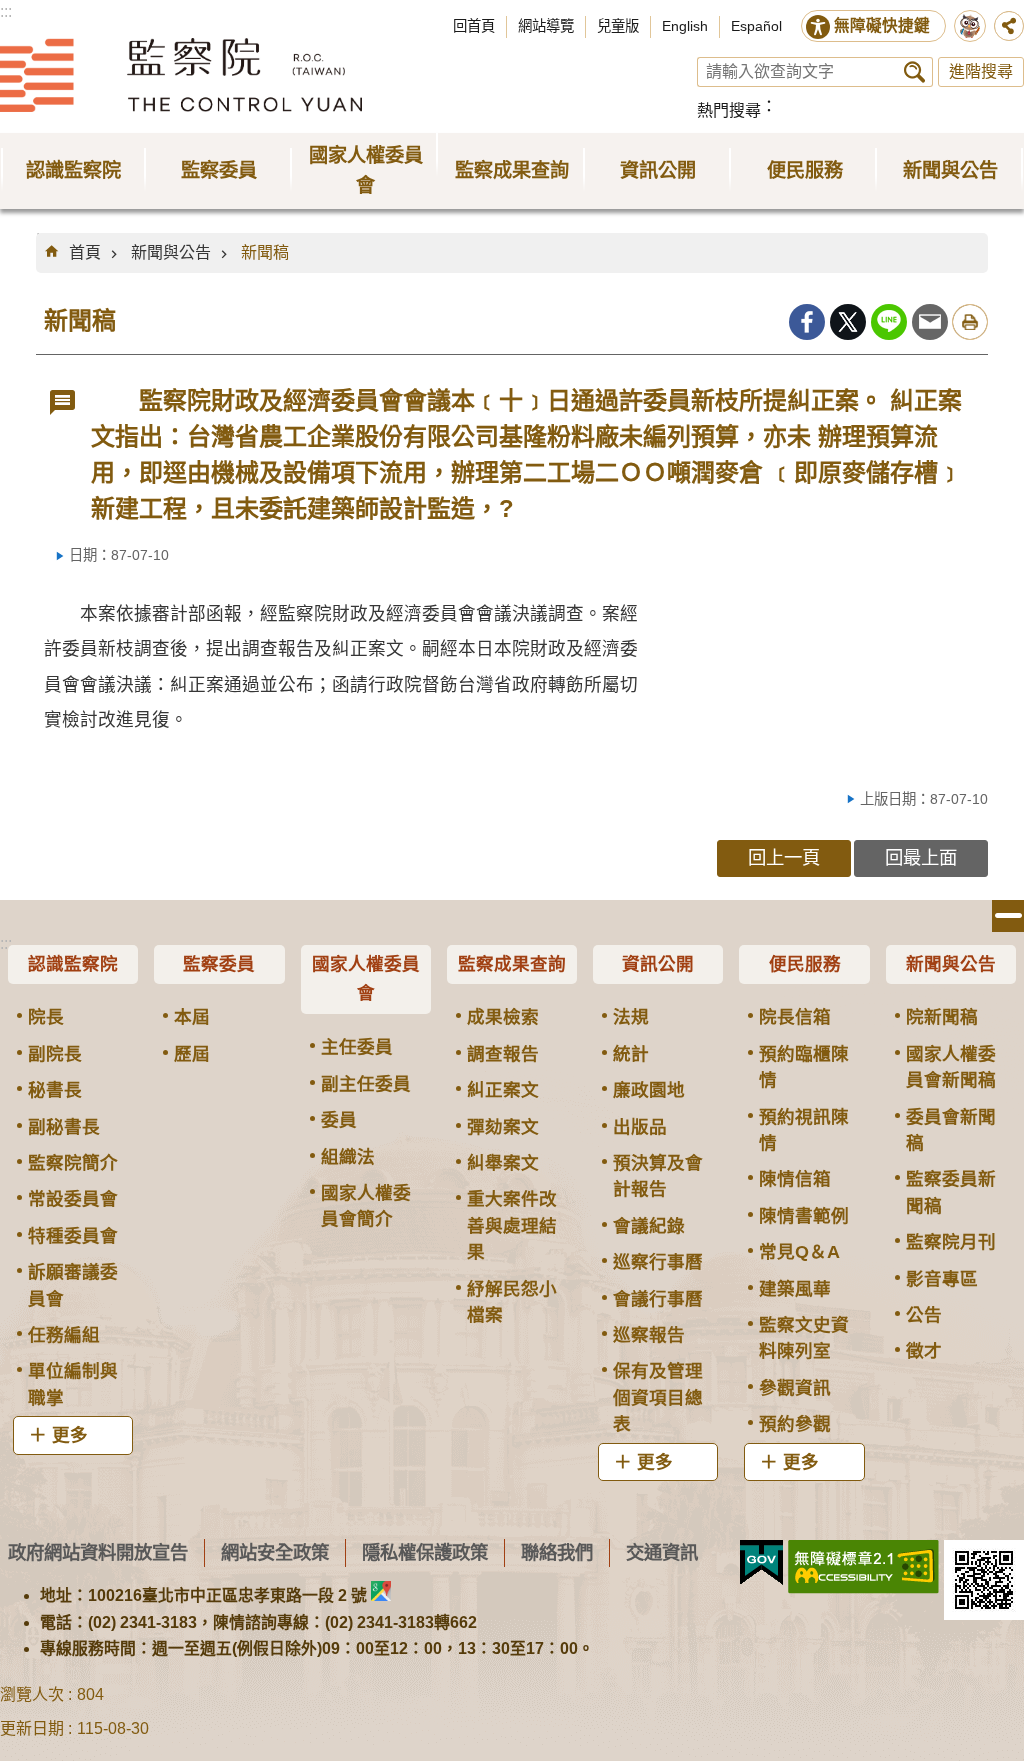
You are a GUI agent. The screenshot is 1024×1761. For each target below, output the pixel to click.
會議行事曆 (658, 1299)
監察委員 (219, 964)
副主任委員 (366, 1084)
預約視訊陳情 (804, 1130)
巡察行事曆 (658, 1262)
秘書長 (55, 1090)
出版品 (640, 1127)
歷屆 (192, 1054)
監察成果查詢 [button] (512, 170)
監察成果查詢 (512, 964)
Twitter (848, 322)
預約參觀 (795, 1424)
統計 (631, 1054)
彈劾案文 (503, 1127)
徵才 (924, 1351)
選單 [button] (1008, 916)
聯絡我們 (557, 1552)
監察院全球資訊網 (181, 75)
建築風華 (795, 1289)
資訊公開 (658, 964)
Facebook (807, 322)
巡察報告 (649, 1335)
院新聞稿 (942, 1017)
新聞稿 (265, 252)
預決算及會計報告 (658, 1176)
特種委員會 (73, 1236)
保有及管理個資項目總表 (658, 1397)
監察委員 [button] (219, 170)
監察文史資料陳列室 (804, 1338)
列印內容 (970, 322)
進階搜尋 (981, 71)
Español (756, 26)
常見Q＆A (799, 1252)
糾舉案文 (503, 1163)
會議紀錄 (649, 1226)
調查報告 (503, 1054)
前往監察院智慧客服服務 (970, 26)
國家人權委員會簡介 (366, 1206)
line (889, 322)
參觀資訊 (795, 1388)
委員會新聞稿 (951, 1130)
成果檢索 (503, 1017)
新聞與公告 (171, 252)
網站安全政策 (275, 1552)
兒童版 (618, 26)
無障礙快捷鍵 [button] (882, 25)
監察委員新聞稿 (951, 1192)
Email (930, 322)
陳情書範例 (804, 1216)
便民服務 (805, 964)
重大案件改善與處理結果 (512, 1225)
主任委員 (357, 1047)
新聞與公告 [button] (950, 170)
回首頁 (474, 26)
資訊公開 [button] (658, 170)
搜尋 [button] (914, 72)
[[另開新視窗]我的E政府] (761, 1563)
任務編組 (64, 1335)
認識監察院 (73, 964)
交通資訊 (662, 1552)
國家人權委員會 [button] (366, 170)
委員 (339, 1120)
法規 (631, 1017)
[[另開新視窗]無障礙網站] (863, 1567)
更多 (70, 1435)
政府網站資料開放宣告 (98, 1552)
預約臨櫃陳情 (804, 1067)
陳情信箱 (795, 1179)
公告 (924, 1315)
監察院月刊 (951, 1242)
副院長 (55, 1054)
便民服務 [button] (805, 170)
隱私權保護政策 (425, 1552)
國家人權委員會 (366, 979)
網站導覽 (546, 26)
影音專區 (942, 1279)
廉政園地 (649, 1090)
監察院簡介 (73, 1163)
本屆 (192, 1017)
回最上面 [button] (921, 857)
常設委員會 (73, 1199)
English (685, 26)
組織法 (348, 1157)
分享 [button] (1009, 26)
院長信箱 (795, 1017)
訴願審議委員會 (73, 1285)
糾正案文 (503, 1090)
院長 (46, 1017)
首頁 (85, 252)
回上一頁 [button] (784, 857)
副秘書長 (64, 1127)
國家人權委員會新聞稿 (951, 1067)
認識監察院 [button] (73, 170)
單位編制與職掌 (73, 1384)
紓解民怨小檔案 (512, 1302)
